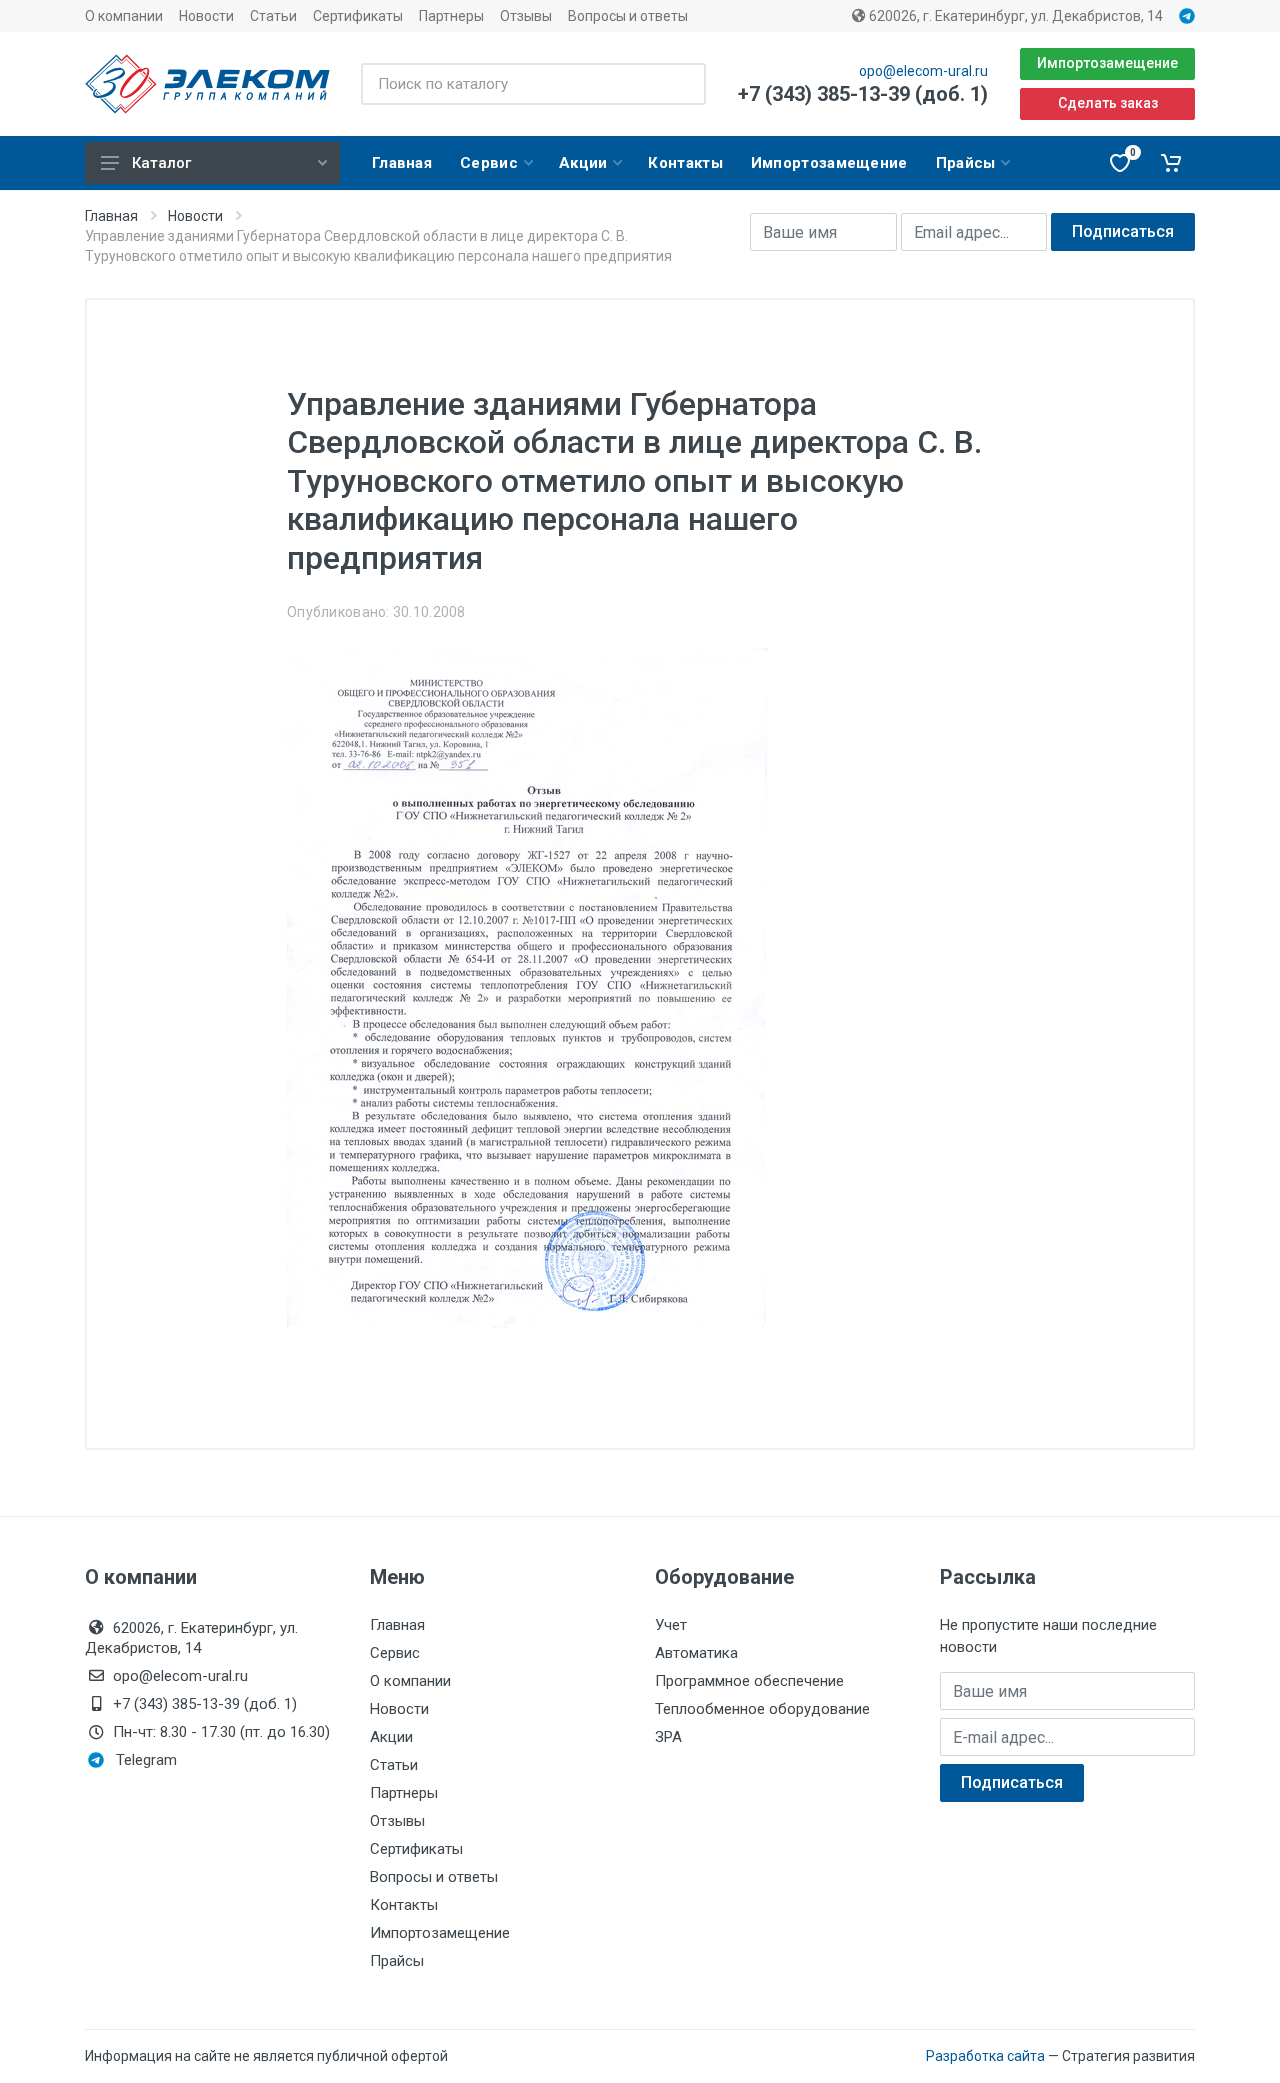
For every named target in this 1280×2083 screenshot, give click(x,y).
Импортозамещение (1107, 63)
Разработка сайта (985, 2056)
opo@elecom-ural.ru (923, 71)
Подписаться (1123, 231)
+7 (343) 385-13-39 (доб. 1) (863, 94)
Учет (671, 1625)
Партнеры (451, 16)
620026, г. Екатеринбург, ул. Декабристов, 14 (1014, 16)
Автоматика (696, 1653)
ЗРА (668, 1737)
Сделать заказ (1108, 103)
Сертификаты (358, 16)
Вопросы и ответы (628, 16)
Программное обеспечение (749, 1681)
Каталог (161, 163)
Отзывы (526, 16)
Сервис (395, 1653)
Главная (111, 216)
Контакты (404, 1905)
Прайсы (397, 1961)
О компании (124, 16)
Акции (391, 1737)
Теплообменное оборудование (762, 1709)
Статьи (273, 16)
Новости (206, 16)
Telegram (146, 1760)
